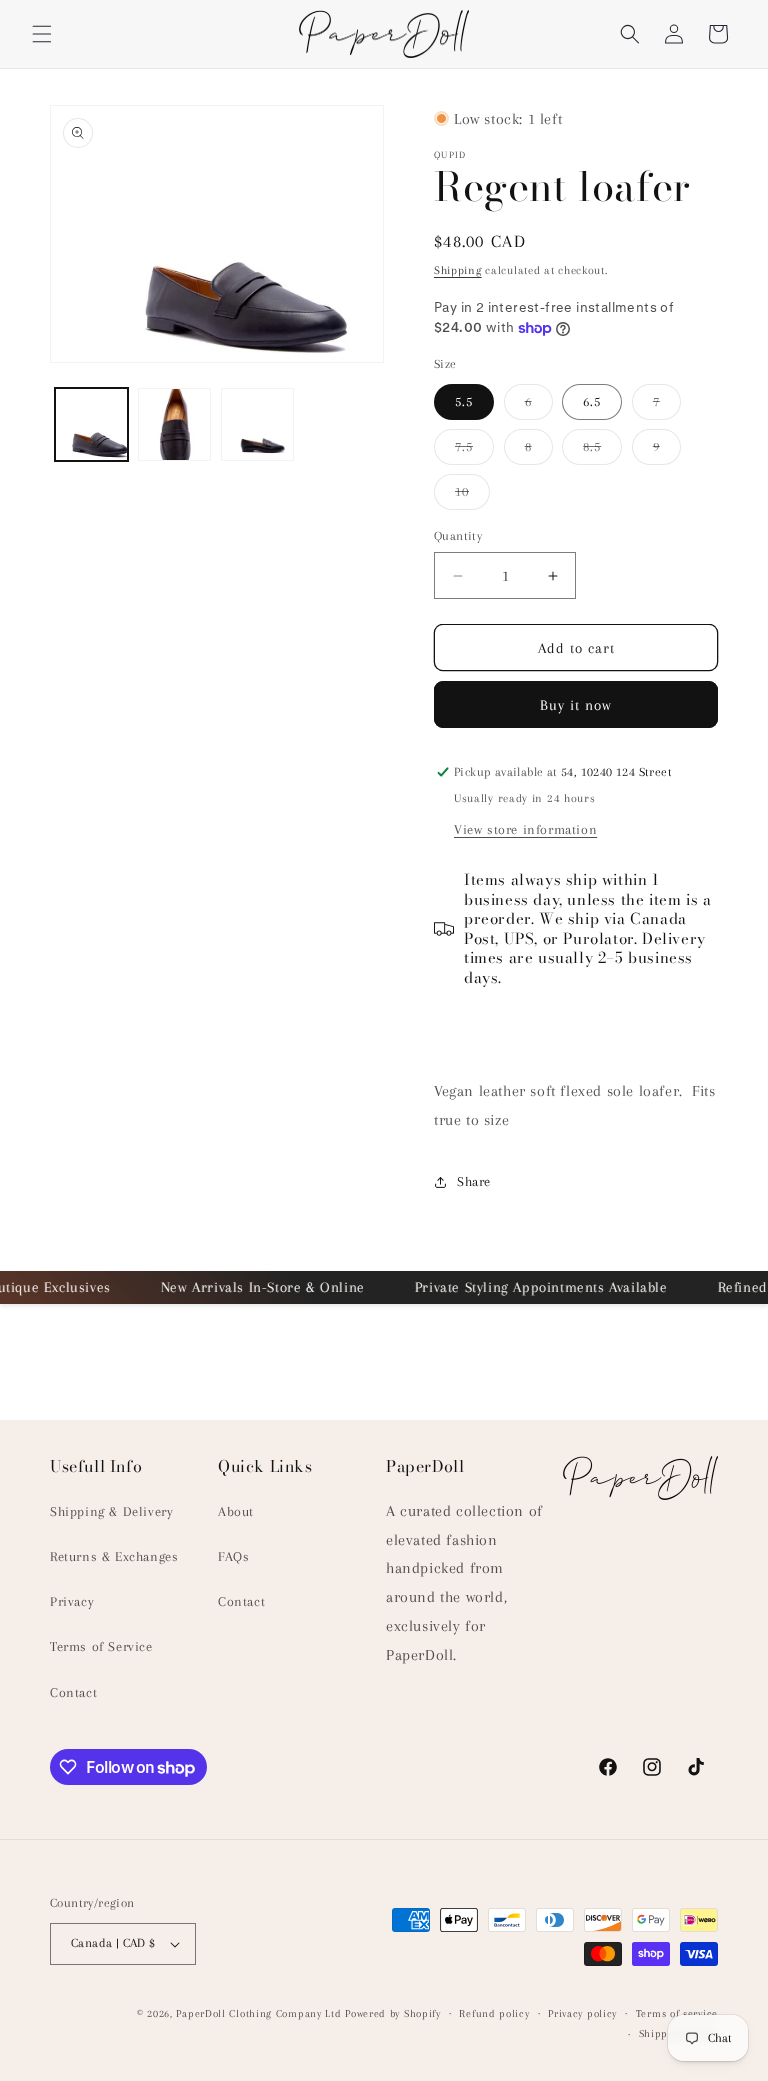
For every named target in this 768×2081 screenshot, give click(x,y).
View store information (525, 829)
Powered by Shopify (393, 2013)
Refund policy (494, 2013)
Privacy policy (582, 2013)
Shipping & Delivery (111, 1511)
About (236, 1511)
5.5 (464, 401)
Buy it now (576, 705)
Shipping (458, 270)
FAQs (233, 1556)
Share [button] (474, 1181)
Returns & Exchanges (114, 1556)
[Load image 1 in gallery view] (91, 424)
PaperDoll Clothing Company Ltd (258, 2013)
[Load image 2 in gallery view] (174, 424)
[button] (42, 34)
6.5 (592, 401)
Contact (73, 1692)
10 (472, 496)
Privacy (72, 1601)
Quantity (458, 536)
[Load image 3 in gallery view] (257, 424)
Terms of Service (101, 1646)
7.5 (474, 451)
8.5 (602, 451)
